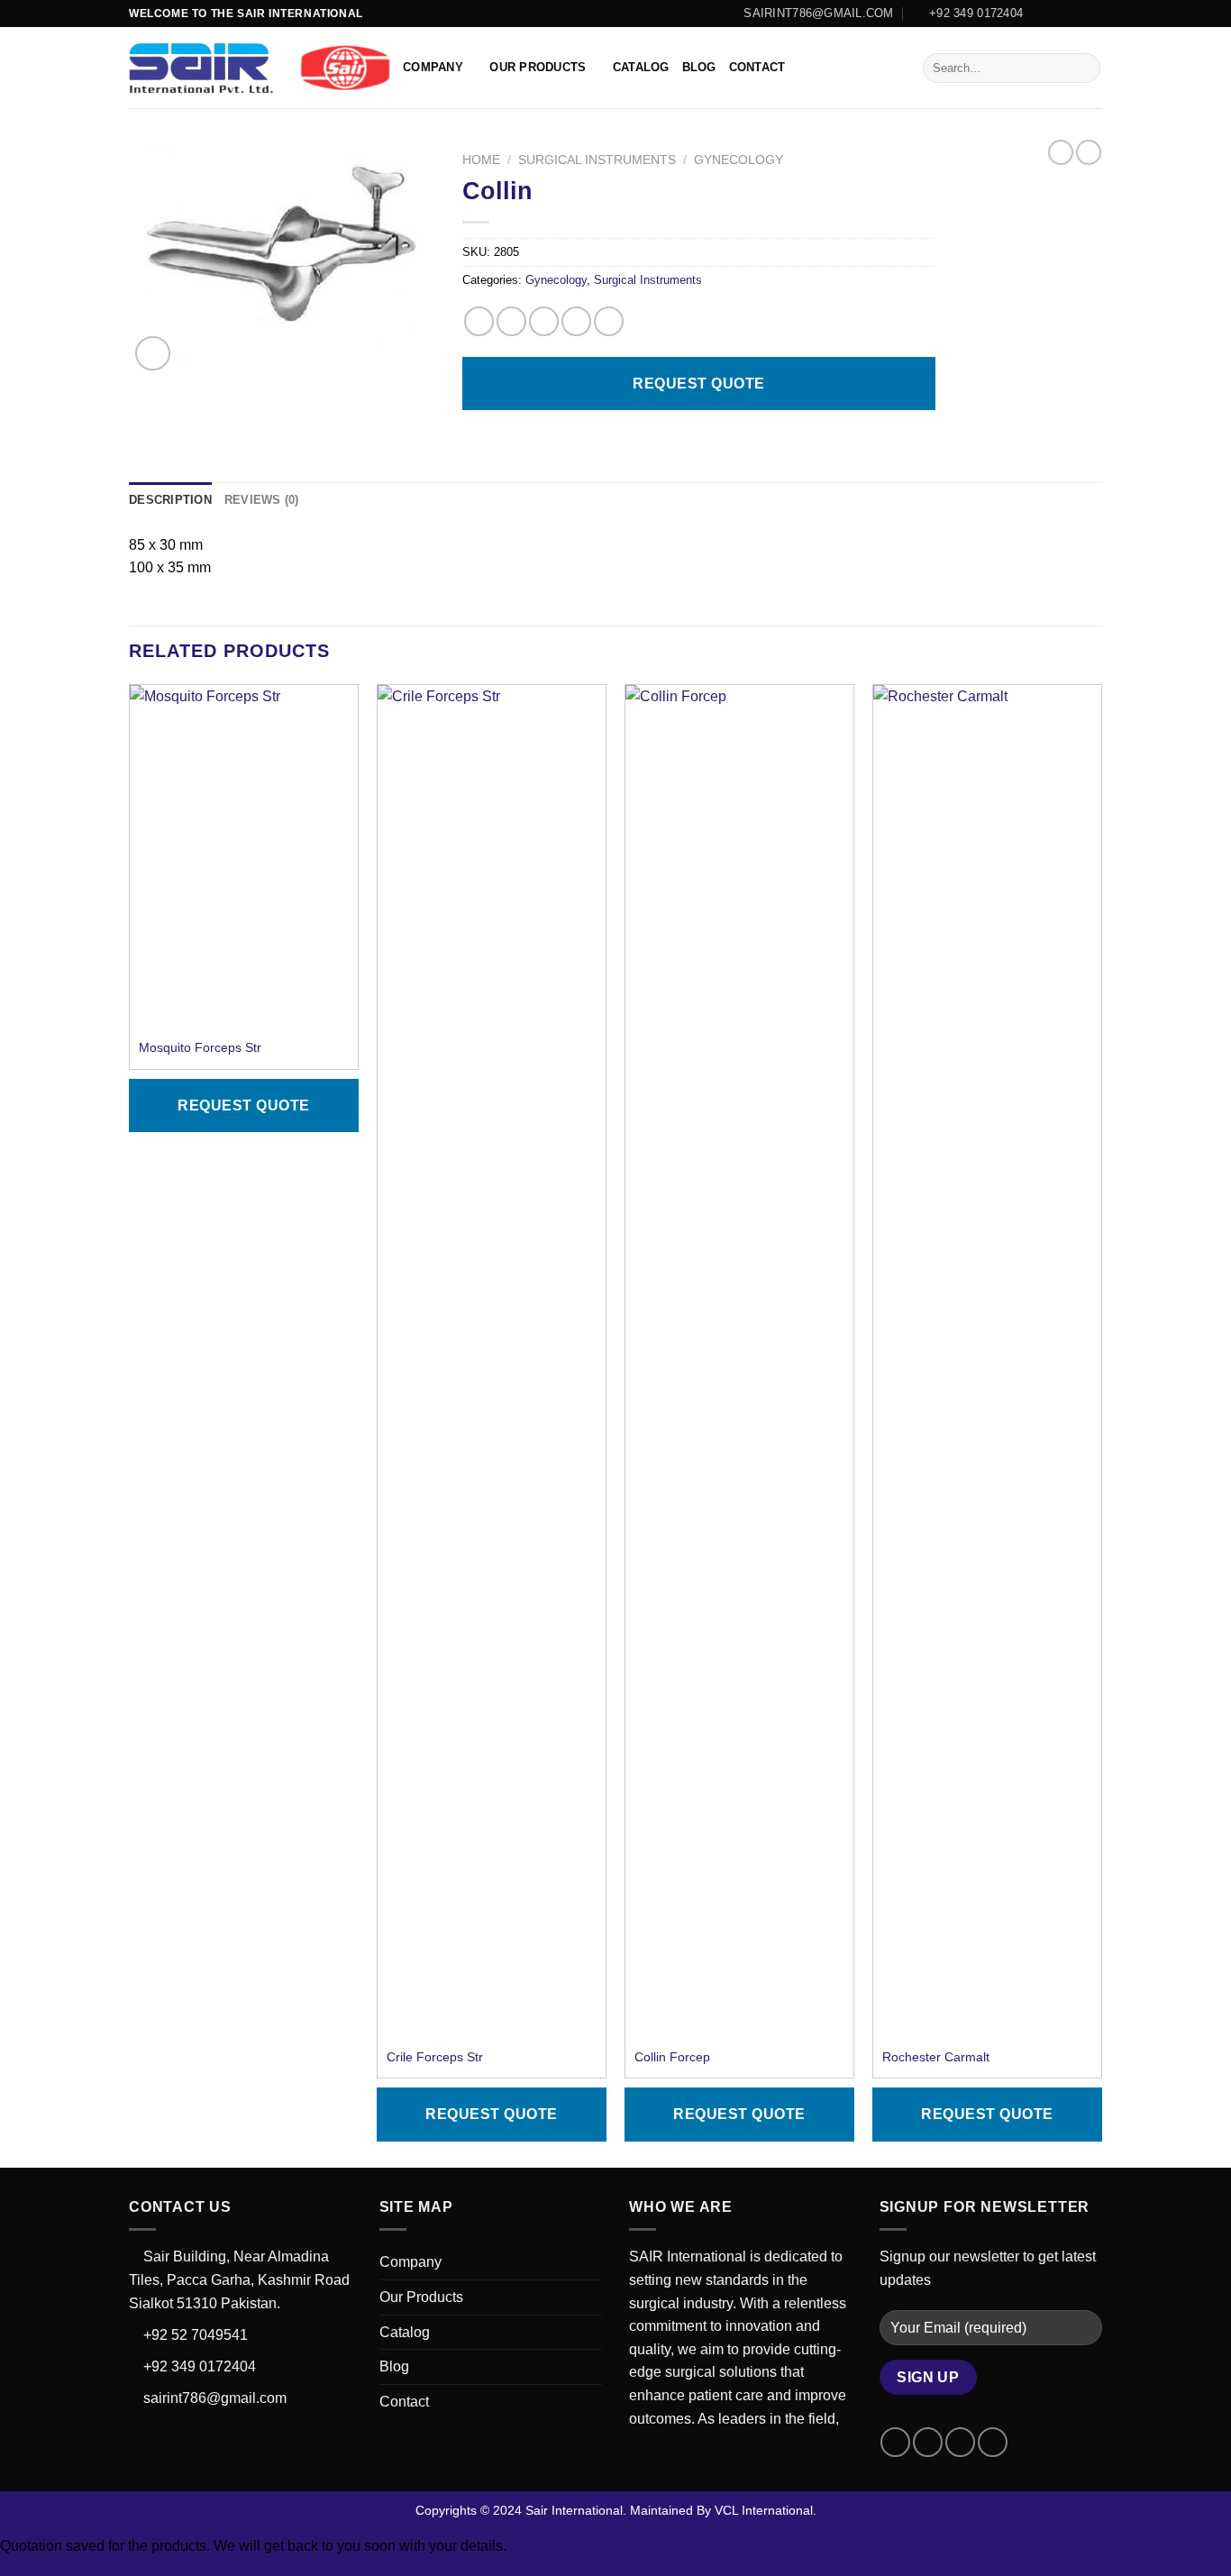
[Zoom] (153, 354)
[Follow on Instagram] (1059, 14)
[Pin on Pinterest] (576, 321)
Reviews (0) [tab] (262, 500)
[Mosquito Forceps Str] (244, 856)
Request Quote (698, 384)
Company (433, 67)
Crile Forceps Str (435, 2057)
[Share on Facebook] (479, 321)
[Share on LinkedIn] (609, 321)
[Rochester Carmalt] (987, 1361)
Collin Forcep (672, 2057)
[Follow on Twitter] (1076, 14)
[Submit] (1084, 69)
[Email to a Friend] (544, 321)
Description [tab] (170, 500)
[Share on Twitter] (511, 321)
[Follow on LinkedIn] (1093, 14)
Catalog (641, 67)
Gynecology (739, 160)
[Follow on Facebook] (1042, 14)
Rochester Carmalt (936, 2057)
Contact (757, 67)
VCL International (764, 2510)
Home (481, 160)
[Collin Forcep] (739, 1361)
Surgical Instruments (597, 160)
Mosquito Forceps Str (200, 1047)
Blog (699, 67)
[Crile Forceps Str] (492, 1361)
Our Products (538, 67)
